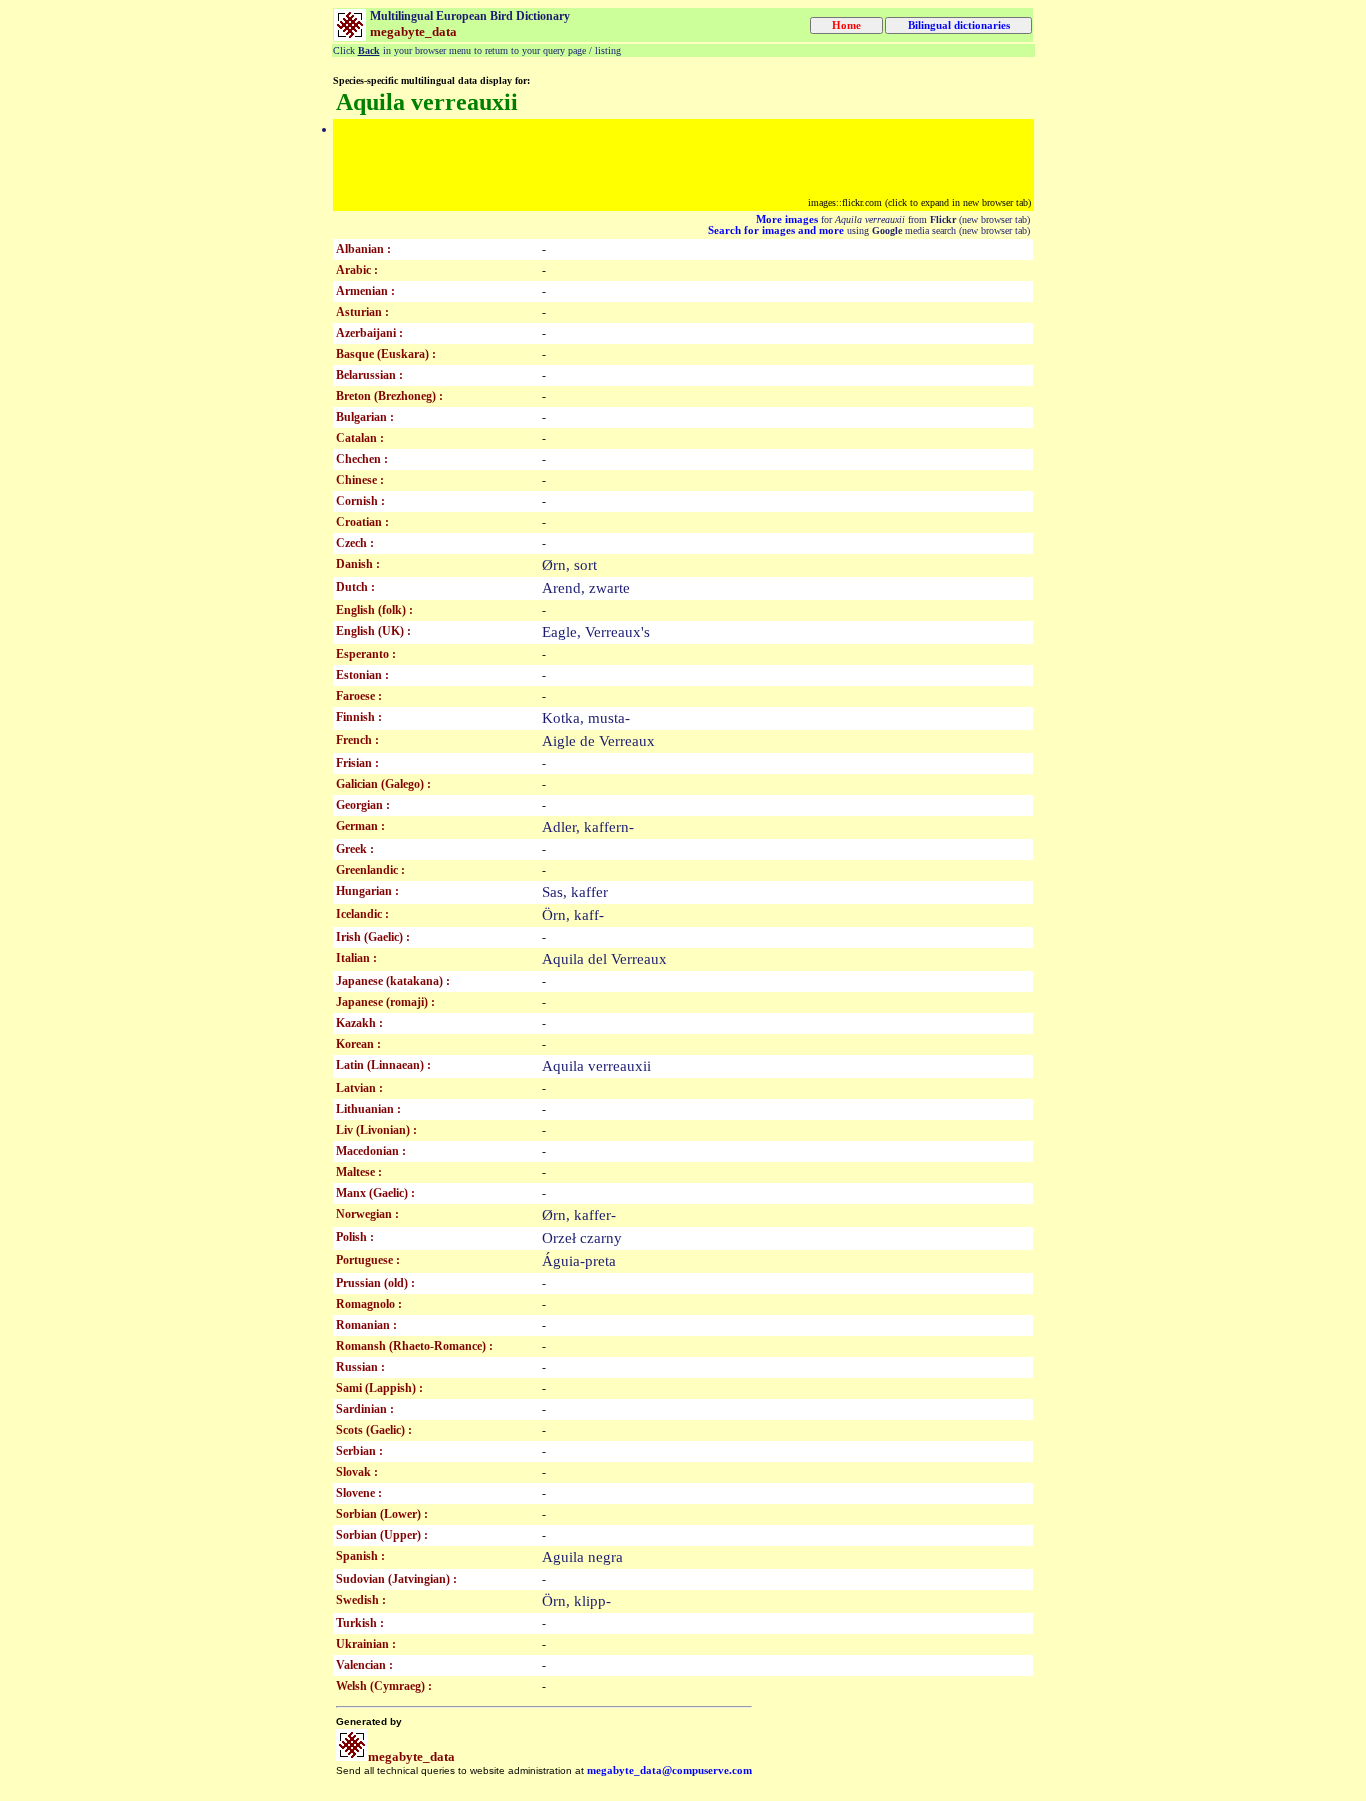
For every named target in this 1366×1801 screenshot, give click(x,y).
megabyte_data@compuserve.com (669, 1770)
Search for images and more (776, 230)
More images (787, 219)
